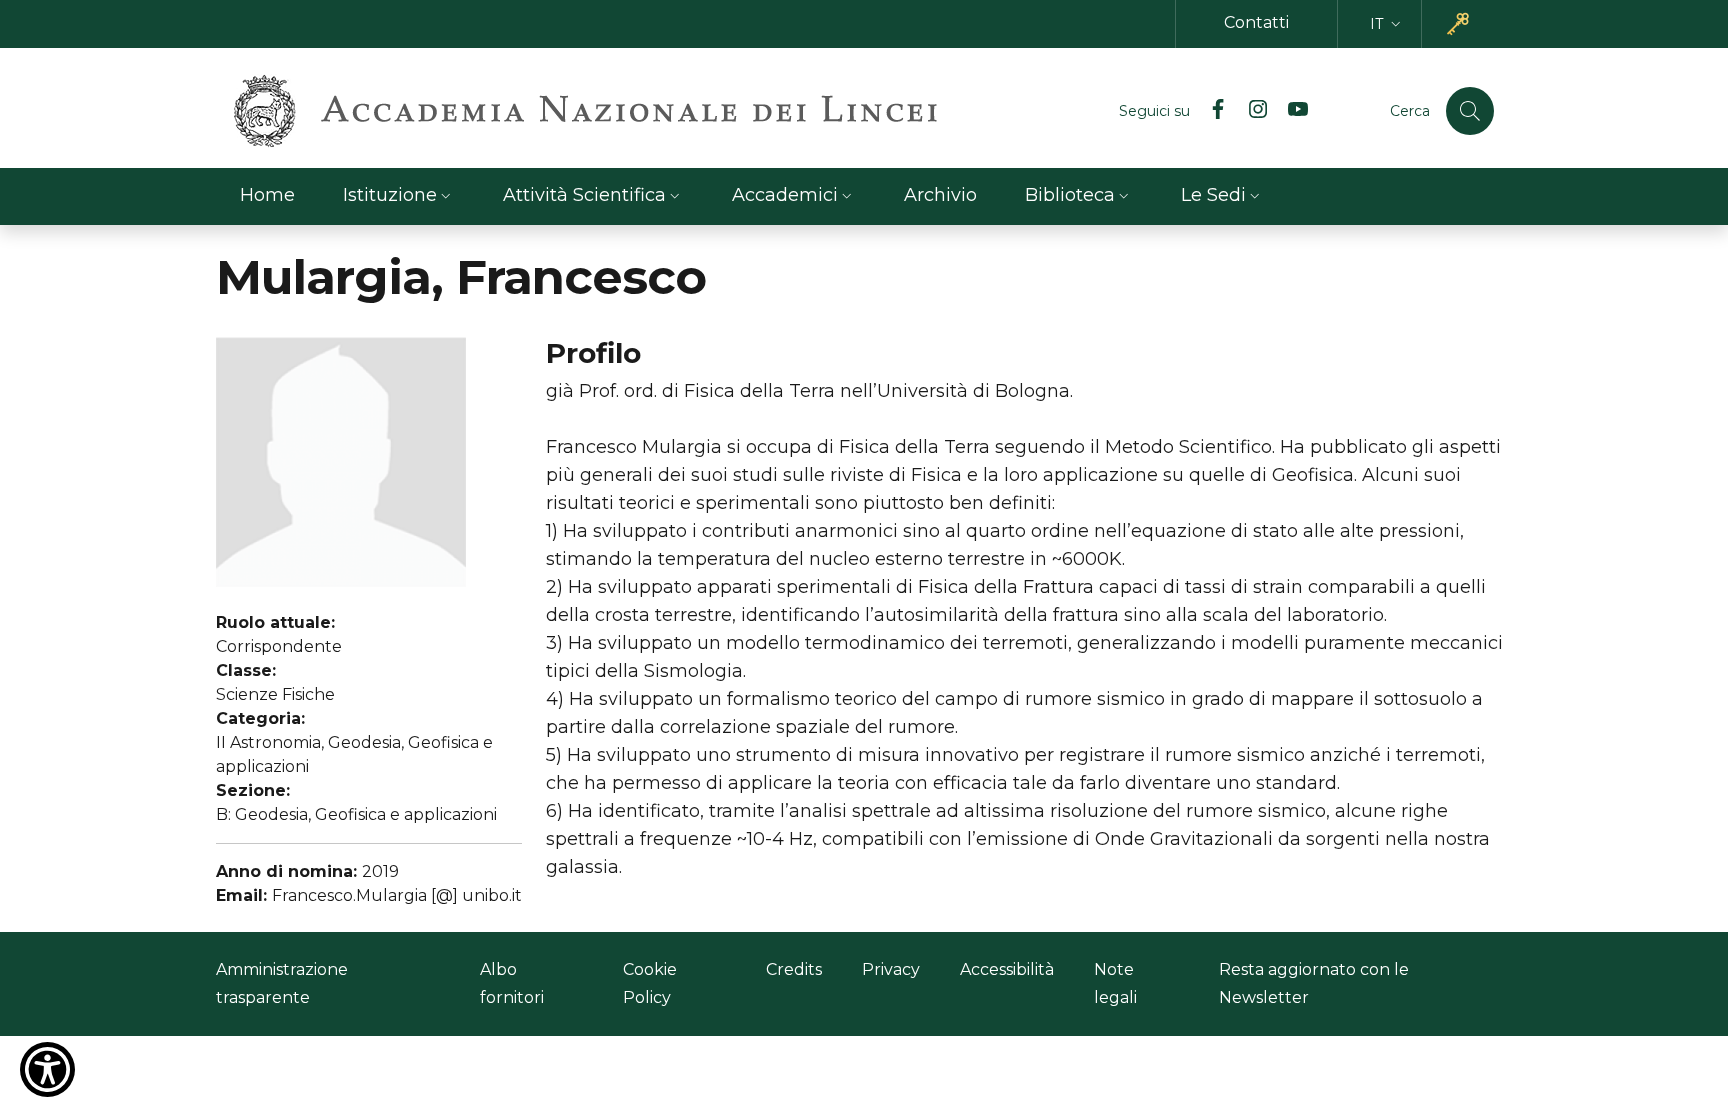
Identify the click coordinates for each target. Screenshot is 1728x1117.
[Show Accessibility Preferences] (47, 1069)
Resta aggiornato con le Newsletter (1314, 983)
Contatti (1256, 22)
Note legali (1115, 983)
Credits (794, 969)
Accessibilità (1007, 969)
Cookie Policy (650, 983)
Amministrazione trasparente (282, 983)
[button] (1387, 24)
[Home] (585, 111)
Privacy (891, 969)
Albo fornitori (512, 983)
